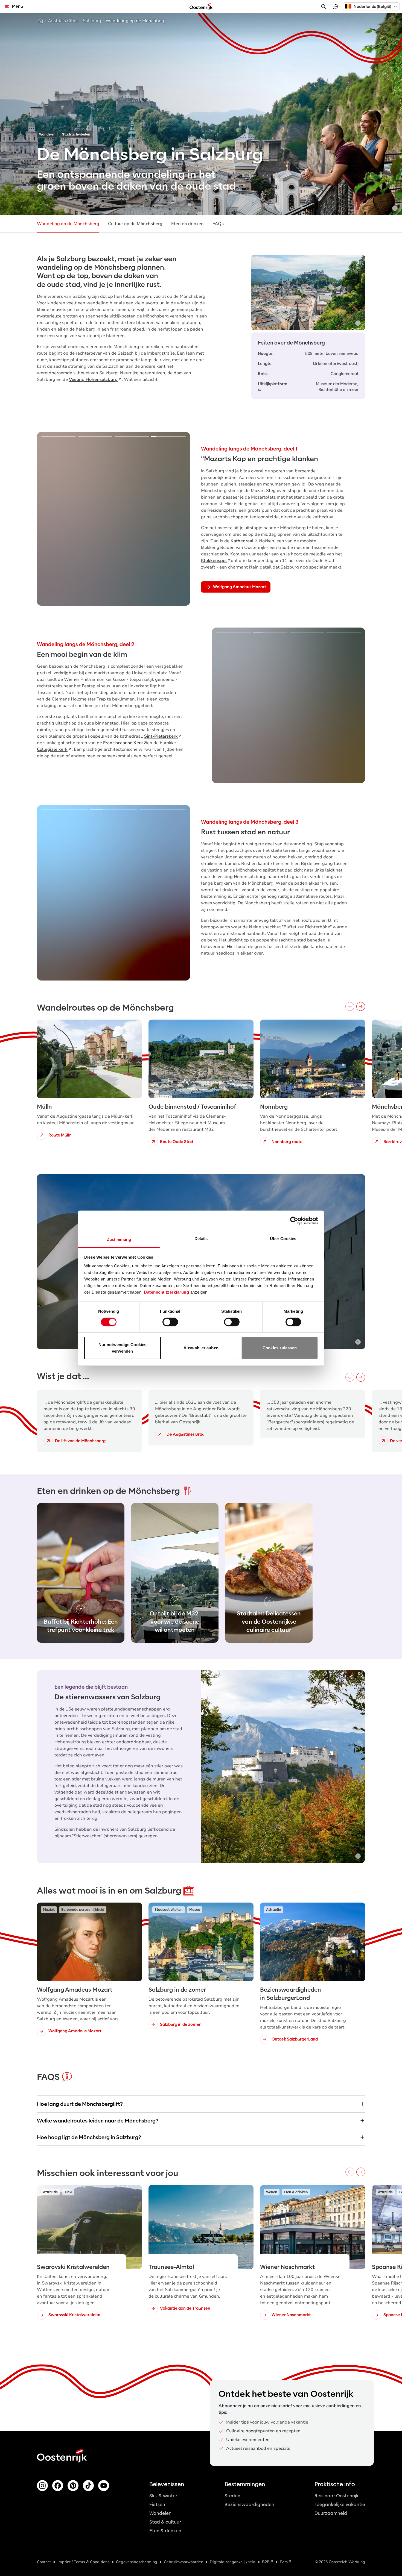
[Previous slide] (49, 519)
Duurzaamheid (331, 2513)
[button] (371, 6)
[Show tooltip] (395, 208)
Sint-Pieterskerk (161, 736)
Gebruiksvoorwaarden (183, 2562)
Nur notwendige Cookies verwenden (122, 1348)
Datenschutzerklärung (166, 1292)
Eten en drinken (187, 224)
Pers (284, 2562)
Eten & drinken (165, 2531)
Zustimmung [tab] (119, 1239)
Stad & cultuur (165, 2522)
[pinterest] (73, 2486)
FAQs (218, 224)
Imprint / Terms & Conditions (83, 2562)
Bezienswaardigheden (249, 2505)
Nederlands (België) (372, 7)
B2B (266, 2562)
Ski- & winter (163, 2496)
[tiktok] (88, 2486)
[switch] (170, 1322)
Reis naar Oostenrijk (337, 2496)
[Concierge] (336, 7)
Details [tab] (201, 1238)
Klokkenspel (214, 561)
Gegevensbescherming (137, 2562)
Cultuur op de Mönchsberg (135, 224)
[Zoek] (324, 7)
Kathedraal (242, 541)
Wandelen (160, 2513)
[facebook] (58, 2486)
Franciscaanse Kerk (123, 743)
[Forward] (361, 1006)
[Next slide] (178, 519)
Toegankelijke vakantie (340, 2505)
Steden (232, 2496)
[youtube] (104, 2486)
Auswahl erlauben (201, 1348)
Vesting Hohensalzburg (93, 379)
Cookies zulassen (280, 1348)
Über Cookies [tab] (283, 1238)
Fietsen (157, 2505)
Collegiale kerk (52, 749)
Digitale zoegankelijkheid (233, 2562)
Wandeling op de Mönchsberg (68, 224)
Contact (44, 2562)
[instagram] (42, 2486)
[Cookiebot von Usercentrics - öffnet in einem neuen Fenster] (294, 1221)
